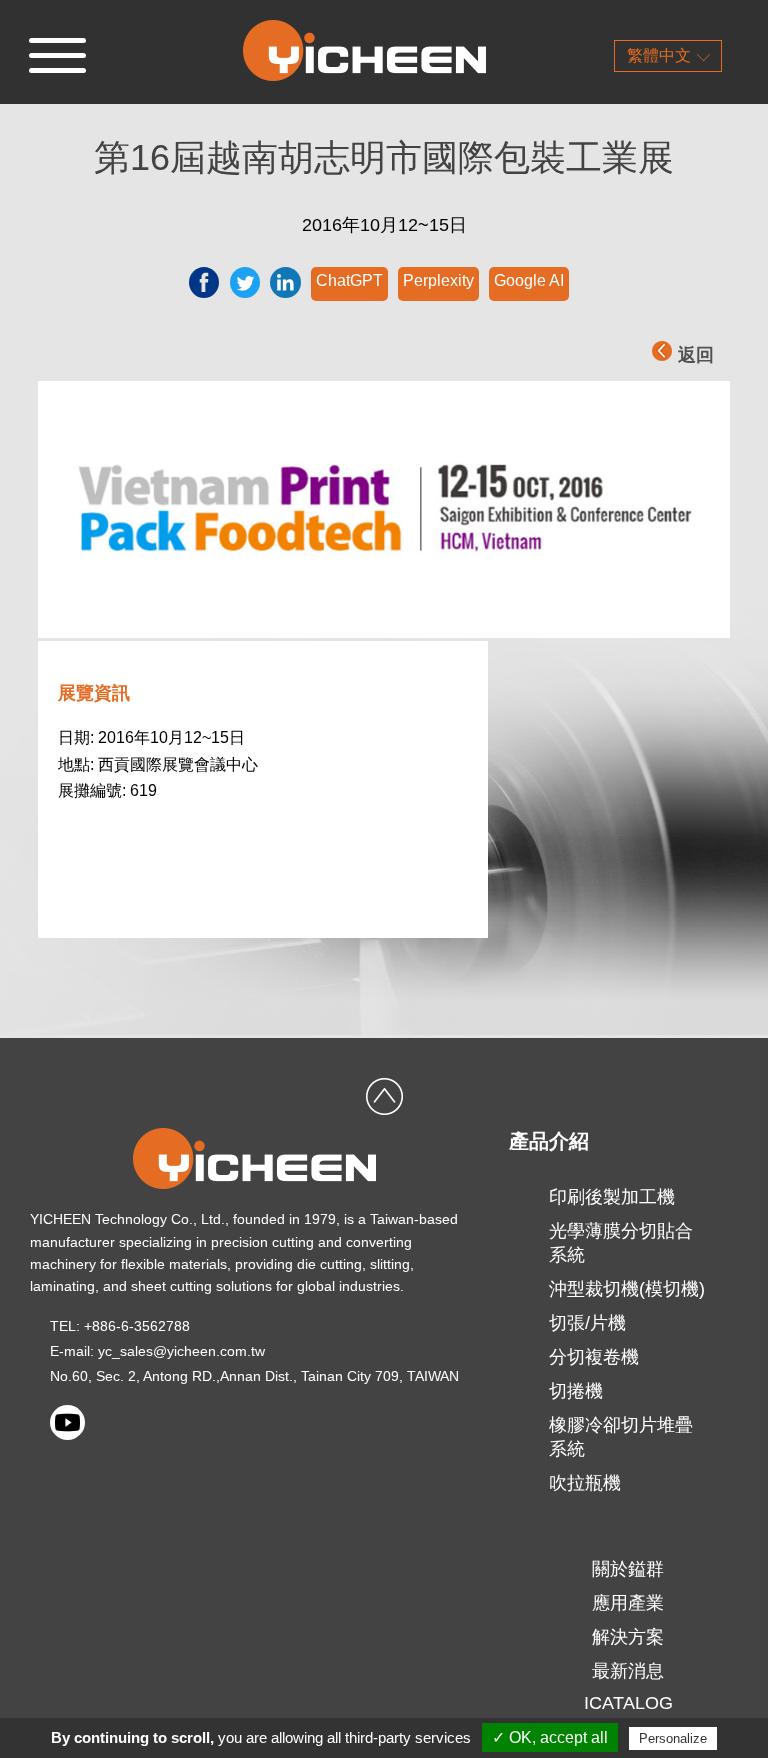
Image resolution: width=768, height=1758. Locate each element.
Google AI (529, 280)
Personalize (673, 1738)
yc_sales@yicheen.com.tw (181, 1351)
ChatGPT (349, 280)
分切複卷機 (594, 1357)
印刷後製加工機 (612, 1197)
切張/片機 (587, 1323)
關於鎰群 (628, 1569)
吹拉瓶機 (585, 1483)
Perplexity (438, 280)
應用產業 (628, 1603)
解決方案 (628, 1637)
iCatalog (628, 1703)
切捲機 (576, 1391)
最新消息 (628, 1671)
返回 (696, 355)
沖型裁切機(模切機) (627, 1289)
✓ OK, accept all (550, 1737)
